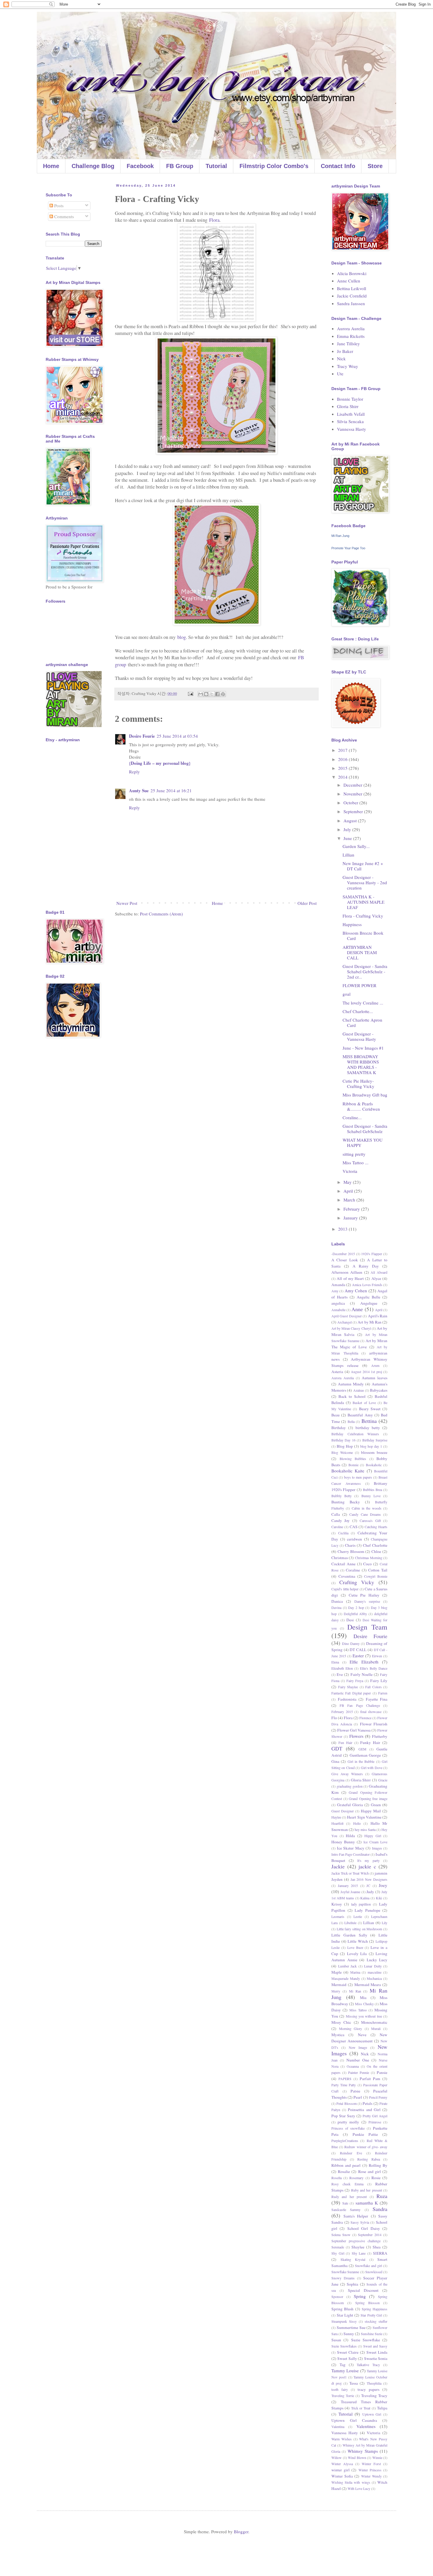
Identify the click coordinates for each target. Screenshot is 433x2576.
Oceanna (353, 2066)
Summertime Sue (351, 2327)
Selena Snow (341, 2235)
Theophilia (374, 2383)
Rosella (337, 2178)
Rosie (376, 2178)
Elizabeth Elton (342, 1668)
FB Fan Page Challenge (360, 1705)
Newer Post (127, 903)
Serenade (338, 2247)
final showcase (371, 1712)
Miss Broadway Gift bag (365, 1095)
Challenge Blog (93, 166)
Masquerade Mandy (346, 1978)
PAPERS (345, 2079)
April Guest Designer (347, 1316)
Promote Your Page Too (348, 548)
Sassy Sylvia (360, 2222)
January (351, 1218)
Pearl (358, 2097)
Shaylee (358, 2247)
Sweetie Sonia (376, 2358)
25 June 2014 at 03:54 (177, 736)
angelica (338, 1303)
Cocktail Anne (343, 1564)
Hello (357, 1823)
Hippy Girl (373, 1836)
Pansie (382, 2072)
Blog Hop (345, 1446)
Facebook (140, 166)
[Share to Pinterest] (223, 694)
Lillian (348, 855)
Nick (341, 359)
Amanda (338, 1285)
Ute (340, 374)
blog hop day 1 (371, 1446)
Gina (335, 1761)
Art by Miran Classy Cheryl (351, 1328)
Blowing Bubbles (353, 1459)
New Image (358, 2047)
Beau (336, 1415)
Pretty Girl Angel (375, 2116)
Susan (336, 2340)
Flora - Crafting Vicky (363, 916)
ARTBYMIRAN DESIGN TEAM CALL (360, 952)
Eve (340, 1674)
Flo (334, 1718)
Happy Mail (371, 1811)
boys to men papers (358, 1477)
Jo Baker (345, 351)
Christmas (340, 1558)
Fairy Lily (379, 1681)
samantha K (367, 2203)
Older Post (307, 903)
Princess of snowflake (348, 2128)
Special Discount (363, 2290)
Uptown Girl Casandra (354, 2420)
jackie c (367, 1866)
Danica (337, 1601)
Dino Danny (351, 1643)
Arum (375, 1365)
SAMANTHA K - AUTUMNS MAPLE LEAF (363, 902)
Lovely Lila (357, 1954)
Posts (58, 206)
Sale (345, 2203)
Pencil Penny (378, 2097)
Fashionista (347, 1699)
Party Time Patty (344, 2085)
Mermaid (339, 1985)
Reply (134, 772)
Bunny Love (371, 1496)
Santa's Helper (356, 2216)
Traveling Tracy (374, 2396)
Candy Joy (341, 1520)
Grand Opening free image (368, 1799)
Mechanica (374, 1978)
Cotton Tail (378, 1570)
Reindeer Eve (351, 2153)
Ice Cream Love (375, 1842)
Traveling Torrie (343, 2396)
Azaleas (359, 1390)
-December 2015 (343, 1254)
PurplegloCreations (345, 2141)
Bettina (369, 1421)
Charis (350, 1545)
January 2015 (348, 1885)
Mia (363, 1998)
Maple (337, 1972)
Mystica (338, 2035)
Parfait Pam (370, 2079)
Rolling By (378, 2165)
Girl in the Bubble (361, 1761)
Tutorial (216, 166)
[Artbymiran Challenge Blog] (74, 725)
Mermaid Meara (368, 1985)
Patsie (355, 2091)
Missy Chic (341, 2022)
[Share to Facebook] (217, 694)
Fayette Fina (377, 1699)
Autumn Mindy (351, 1384)
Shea (377, 2247)
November (353, 794)
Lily (385, 1923)
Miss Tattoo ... (356, 1163)
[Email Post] (190, 693)
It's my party (369, 1860)
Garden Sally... (356, 846)
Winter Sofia (342, 2476)
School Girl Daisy (364, 2228)
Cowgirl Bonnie (376, 1576)
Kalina (365, 1898)
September (354, 811)
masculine (375, 1972)
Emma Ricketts (351, 336)
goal (347, 994)
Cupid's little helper (345, 1589)
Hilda (350, 1836)
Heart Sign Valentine (364, 1817)
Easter (358, 1656)
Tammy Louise (345, 2370)
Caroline (337, 1527)
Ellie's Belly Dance (374, 1668)
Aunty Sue (139, 790)
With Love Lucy (359, 2488)
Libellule (350, 1923)
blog (182, 637)
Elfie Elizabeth (364, 1662)
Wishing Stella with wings (351, 2482)
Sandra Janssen (351, 303)
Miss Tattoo (358, 2010)
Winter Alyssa (342, 2464)
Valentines (366, 2426)
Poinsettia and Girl (364, 2110)
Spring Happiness (375, 2309)
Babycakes (379, 1390)
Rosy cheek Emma (347, 2184)
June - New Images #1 (363, 1048)
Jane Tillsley (348, 343)
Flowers (356, 1736)
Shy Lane (359, 2253)
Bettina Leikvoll (352, 288)
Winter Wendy (371, 2476)
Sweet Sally (347, 2358)
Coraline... (352, 1117)
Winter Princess (370, 2470)
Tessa (354, 2383)
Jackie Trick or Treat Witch (350, 1873)
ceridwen (355, 1539)
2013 (343, 1229)
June (348, 838)
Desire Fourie (142, 736)
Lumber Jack (348, 1966)
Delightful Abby (356, 1614)
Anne (357, 1309)
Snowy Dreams (343, 2278)
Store (375, 166)
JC (368, 1885)
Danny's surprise (367, 1601)
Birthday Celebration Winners (355, 1434)
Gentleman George (365, 1755)
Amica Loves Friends (367, 1285)
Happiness (352, 924)
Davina (336, 1607)
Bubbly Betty (342, 1496)
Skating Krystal (353, 2259)
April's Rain (378, 1316)
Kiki (379, 1898)
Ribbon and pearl (346, 2165)
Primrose (375, 2122)
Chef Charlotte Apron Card (362, 1022)
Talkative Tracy (368, 2365)
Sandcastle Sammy (346, 2210)
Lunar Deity (373, 1966)
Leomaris (338, 1916)
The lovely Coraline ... (363, 1003)
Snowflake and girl (368, 2266)
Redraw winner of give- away (366, 2147)
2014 (343, 777)
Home (51, 166)
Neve (362, 2035)
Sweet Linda (377, 2352)
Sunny (349, 2334)
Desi (350, 1620)
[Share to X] (212, 694)
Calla (336, 1514)
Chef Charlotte (375, 1545)
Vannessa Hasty (352, 429)
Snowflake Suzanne (345, 2272)
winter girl (341, 2470)
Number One (358, 2060)
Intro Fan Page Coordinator (351, 1854)
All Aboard (379, 1272)
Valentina (338, 2427)
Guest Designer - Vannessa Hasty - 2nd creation (365, 882)
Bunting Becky (346, 1502)
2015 (343, 768)
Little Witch (358, 1941)
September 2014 (370, 2235)
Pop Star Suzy (343, 2116)
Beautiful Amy (360, 1415)
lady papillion (361, 1904)
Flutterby (380, 1736)
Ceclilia (343, 1533)
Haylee (336, 1817)
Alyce (376, 1278)
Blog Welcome (342, 1452)
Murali (376, 2028)
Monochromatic (374, 2022)
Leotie (358, 1916)
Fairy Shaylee (348, 1687)
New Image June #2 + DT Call (363, 866)
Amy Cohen (356, 1291)
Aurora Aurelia (351, 328)
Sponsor (337, 2296)
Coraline (353, 1570)
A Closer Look (345, 1260)
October (351, 803)
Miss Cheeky (364, 2004)
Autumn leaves (375, 1378)
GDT (337, 1748)
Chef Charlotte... (358, 1011)
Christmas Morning (369, 1558)
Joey (383, 1885)
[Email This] (201, 694)
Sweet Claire (348, 2352)
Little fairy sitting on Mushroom (360, 1929)
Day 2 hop (356, 1607)
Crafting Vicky (357, 1582)
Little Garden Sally (349, 1935)
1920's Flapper (372, 1254)
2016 (343, 759)
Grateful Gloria (350, 1805)
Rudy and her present (349, 2197)
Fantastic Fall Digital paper (351, 1693)
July (348, 829)
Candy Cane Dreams (365, 1514)
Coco (367, 1564)
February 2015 (342, 1712)
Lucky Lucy (377, 1960)
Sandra (380, 2209)
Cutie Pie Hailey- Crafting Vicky (358, 1084)
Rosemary (356, 2178)
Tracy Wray (348, 366)
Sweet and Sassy (375, 2346)
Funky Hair (370, 1742)
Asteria (337, 1372)
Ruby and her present (367, 2190)
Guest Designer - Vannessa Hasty (359, 1036)
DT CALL (358, 1650)
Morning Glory (351, 2028)
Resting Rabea (369, 2159)
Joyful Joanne (350, 1892)
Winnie (377, 2457)
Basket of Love (364, 1403)
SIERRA (380, 2253)
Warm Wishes (342, 2439)
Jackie (338, 1866)
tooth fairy (340, 2389)
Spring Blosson (367, 2303)
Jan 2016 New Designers (369, 1879)
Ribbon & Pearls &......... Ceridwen (361, 1106)
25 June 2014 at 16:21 (171, 790)
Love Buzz (355, 1947)
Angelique (369, 1303)
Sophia (352, 2284)
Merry (336, 1991)
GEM (362, 1749)
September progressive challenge (356, 2241)
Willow (337, 2457)
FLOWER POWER (360, 985)
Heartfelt (337, 1823)
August (351, 821)
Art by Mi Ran (369, 1322)
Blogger (241, 2531)
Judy (370, 1892)
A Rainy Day (366, 1266)
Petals (367, 2103)
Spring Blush (342, 2309)
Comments (63, 216)
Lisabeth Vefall (351, 414)
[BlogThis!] (206, 694)
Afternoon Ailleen (347, 1272)
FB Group (180, 166)
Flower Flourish (374, 1724)
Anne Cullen (349, 281)
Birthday (339, 1428)
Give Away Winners (347, 1774)
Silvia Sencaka (350, 421)
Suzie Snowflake (366, 2340)
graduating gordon (350, 1786)
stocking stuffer (376, 2321)
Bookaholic (374, 1465)
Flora (214, 220)
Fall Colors (373, 1687)
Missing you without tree (364, 2016)
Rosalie (344, 2171)
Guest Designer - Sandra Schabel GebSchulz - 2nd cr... (365, 971)
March (350, 1200)
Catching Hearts (376, 1527)
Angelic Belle (368, 1297)
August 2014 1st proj (366, 1372)
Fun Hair (345, 1742)
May (348, 1182)
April (349, 1191)
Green (376, 1805)
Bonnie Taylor (350, 399)
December (353, 785)
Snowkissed (374, 2272)
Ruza (382, 2196)
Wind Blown (357, 2457)
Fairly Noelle (362, 1674)
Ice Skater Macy (351, 1848)
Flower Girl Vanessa (354, 1730)
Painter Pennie (359, 2072)
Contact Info (338, 166)
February (352, 1209)
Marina (355, 1972)
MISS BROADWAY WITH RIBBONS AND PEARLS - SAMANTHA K (361, 1064)
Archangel (344, 1322)
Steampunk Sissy (344, 2321)
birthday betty (368, 1428)
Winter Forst (371, 2464)
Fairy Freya (355, 1681)
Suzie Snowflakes (344, 2346)
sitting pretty (354, 1154)
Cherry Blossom (351, 1551)
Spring (360, 2296)
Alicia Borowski (352, 273)
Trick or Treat (361, 2408)
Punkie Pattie (365, 2134)
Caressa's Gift (370, 1520)
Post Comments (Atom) (161, 914)
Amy (335, 1291)
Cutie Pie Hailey (364, 1595)
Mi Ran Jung (340, 536)
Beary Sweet (370, 1409)
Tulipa (382, 2408)
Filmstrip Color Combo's (274, 166)
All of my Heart (350, 1278)
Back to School (352, 1396)
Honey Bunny (343, 1842)
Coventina (347, 1576)
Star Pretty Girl (371, 2315)
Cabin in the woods (367, 1508)
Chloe (376, 1551)
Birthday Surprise (375, 1440)
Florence (365, 1718)
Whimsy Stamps (363, 2451)
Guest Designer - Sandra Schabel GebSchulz (365, 1129)
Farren (383, 1693)
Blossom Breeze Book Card (363, 936)
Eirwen (377, 1656)
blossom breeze (374, 1452)
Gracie (383, 1780)
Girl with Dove (372, 1768)
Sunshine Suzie (372, 2334)
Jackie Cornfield (352, 296)
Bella (351, 1421)
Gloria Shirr (348, 406)
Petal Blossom (346, 2103)
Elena (335, 1662)
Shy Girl (338, 2253)
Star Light (345, 2315)
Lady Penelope (367, 1910)
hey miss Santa (365, 1829)
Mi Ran (355, 1991)
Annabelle (338, 1310)
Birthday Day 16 (343, 1440)
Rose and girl (370, 2171)
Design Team (367, 1627)
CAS (354, 1527)
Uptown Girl (372, 2414)
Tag (343, 2365)
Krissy (337, 1904)
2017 (343, 750)
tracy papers (368, 2389)
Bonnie (353, 1465)
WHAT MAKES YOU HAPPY (363, 1142)
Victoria (350, 1171)
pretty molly (348, 2122)
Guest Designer (343, 1811)
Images (377, 1848)
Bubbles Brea (372, 1490)
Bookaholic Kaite (348, 1471)
